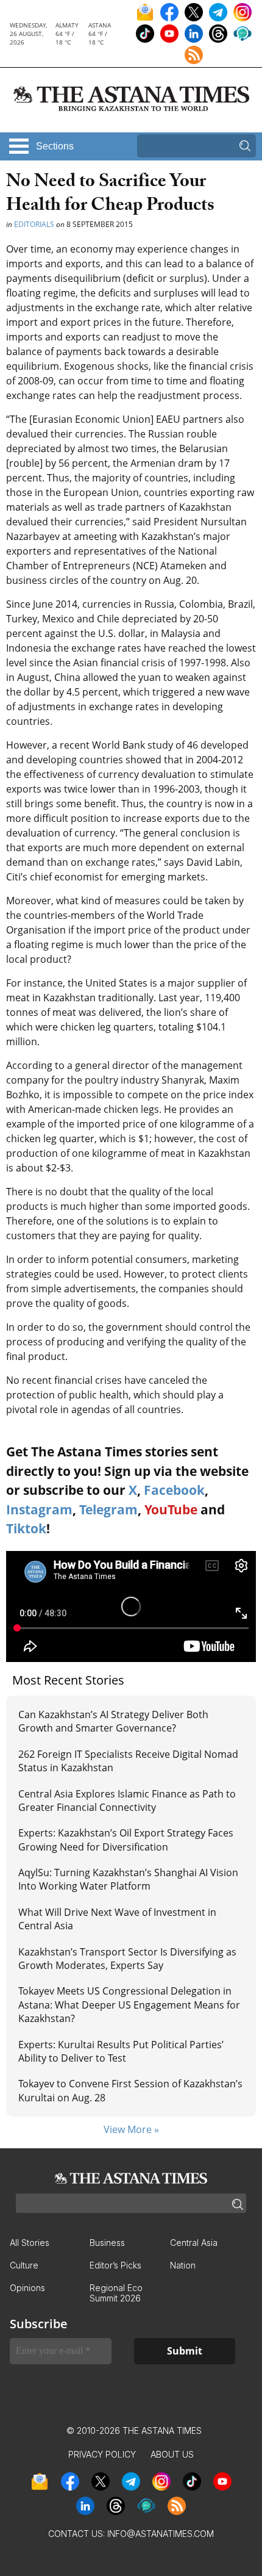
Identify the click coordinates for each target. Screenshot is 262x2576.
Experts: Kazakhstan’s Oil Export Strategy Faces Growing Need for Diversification (126, 1840)
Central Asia (194, 2243)
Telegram (108, 1509)
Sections (55, 146)
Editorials (34, 224)
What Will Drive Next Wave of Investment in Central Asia (117, 1919)
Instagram (39, 1509)
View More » (131, 2129)
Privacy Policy (102, 2454)
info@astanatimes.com (161, 2534)
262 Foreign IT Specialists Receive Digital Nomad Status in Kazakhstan (128, 1761)
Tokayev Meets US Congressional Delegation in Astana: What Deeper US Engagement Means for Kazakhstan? (129, 2005)
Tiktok (26, 1528)
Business (107, 2243)
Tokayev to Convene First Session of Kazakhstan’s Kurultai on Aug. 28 (130, 2090)
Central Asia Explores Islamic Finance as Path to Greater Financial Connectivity (127, 1801)
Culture (24, 2265)
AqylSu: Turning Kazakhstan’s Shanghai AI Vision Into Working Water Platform (128, 1879)
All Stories (30, 2243)
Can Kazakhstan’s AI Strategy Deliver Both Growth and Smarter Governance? (113, 1721)
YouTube (171, 1509)
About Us (172, 2454)
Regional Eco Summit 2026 (116, 2293)
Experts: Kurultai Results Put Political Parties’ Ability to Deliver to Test (121, 2051)
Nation (183, 2265)
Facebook (174, 1490)
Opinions (27, 2288)
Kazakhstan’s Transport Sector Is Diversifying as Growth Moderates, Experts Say (127, 1959)
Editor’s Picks (115, 2265)
